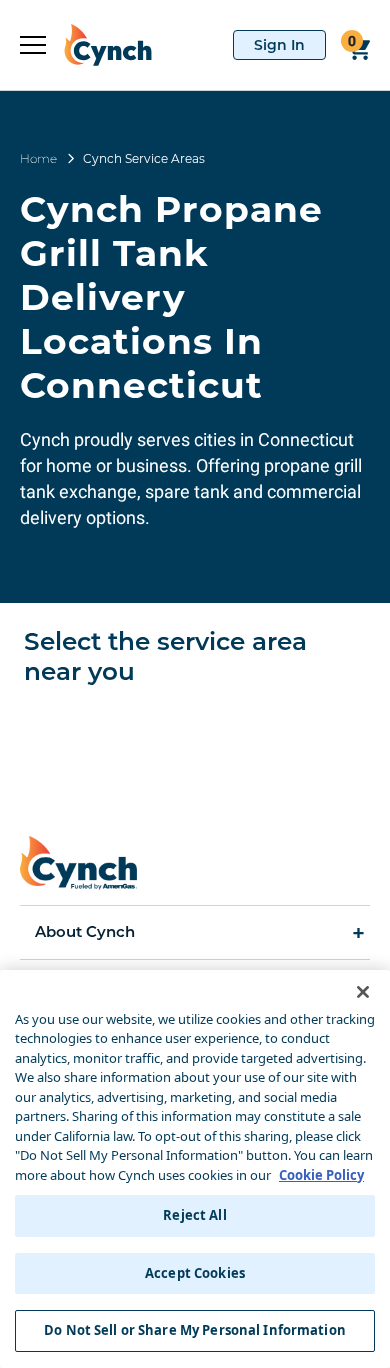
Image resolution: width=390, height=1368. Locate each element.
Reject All (194, 1215)
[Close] (363, 992)
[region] (195, 1169)
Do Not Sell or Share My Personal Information (195, 1330)
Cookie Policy (321, 1175)
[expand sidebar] (33, 45)
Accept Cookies (195, 1273)
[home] (99, 45)
